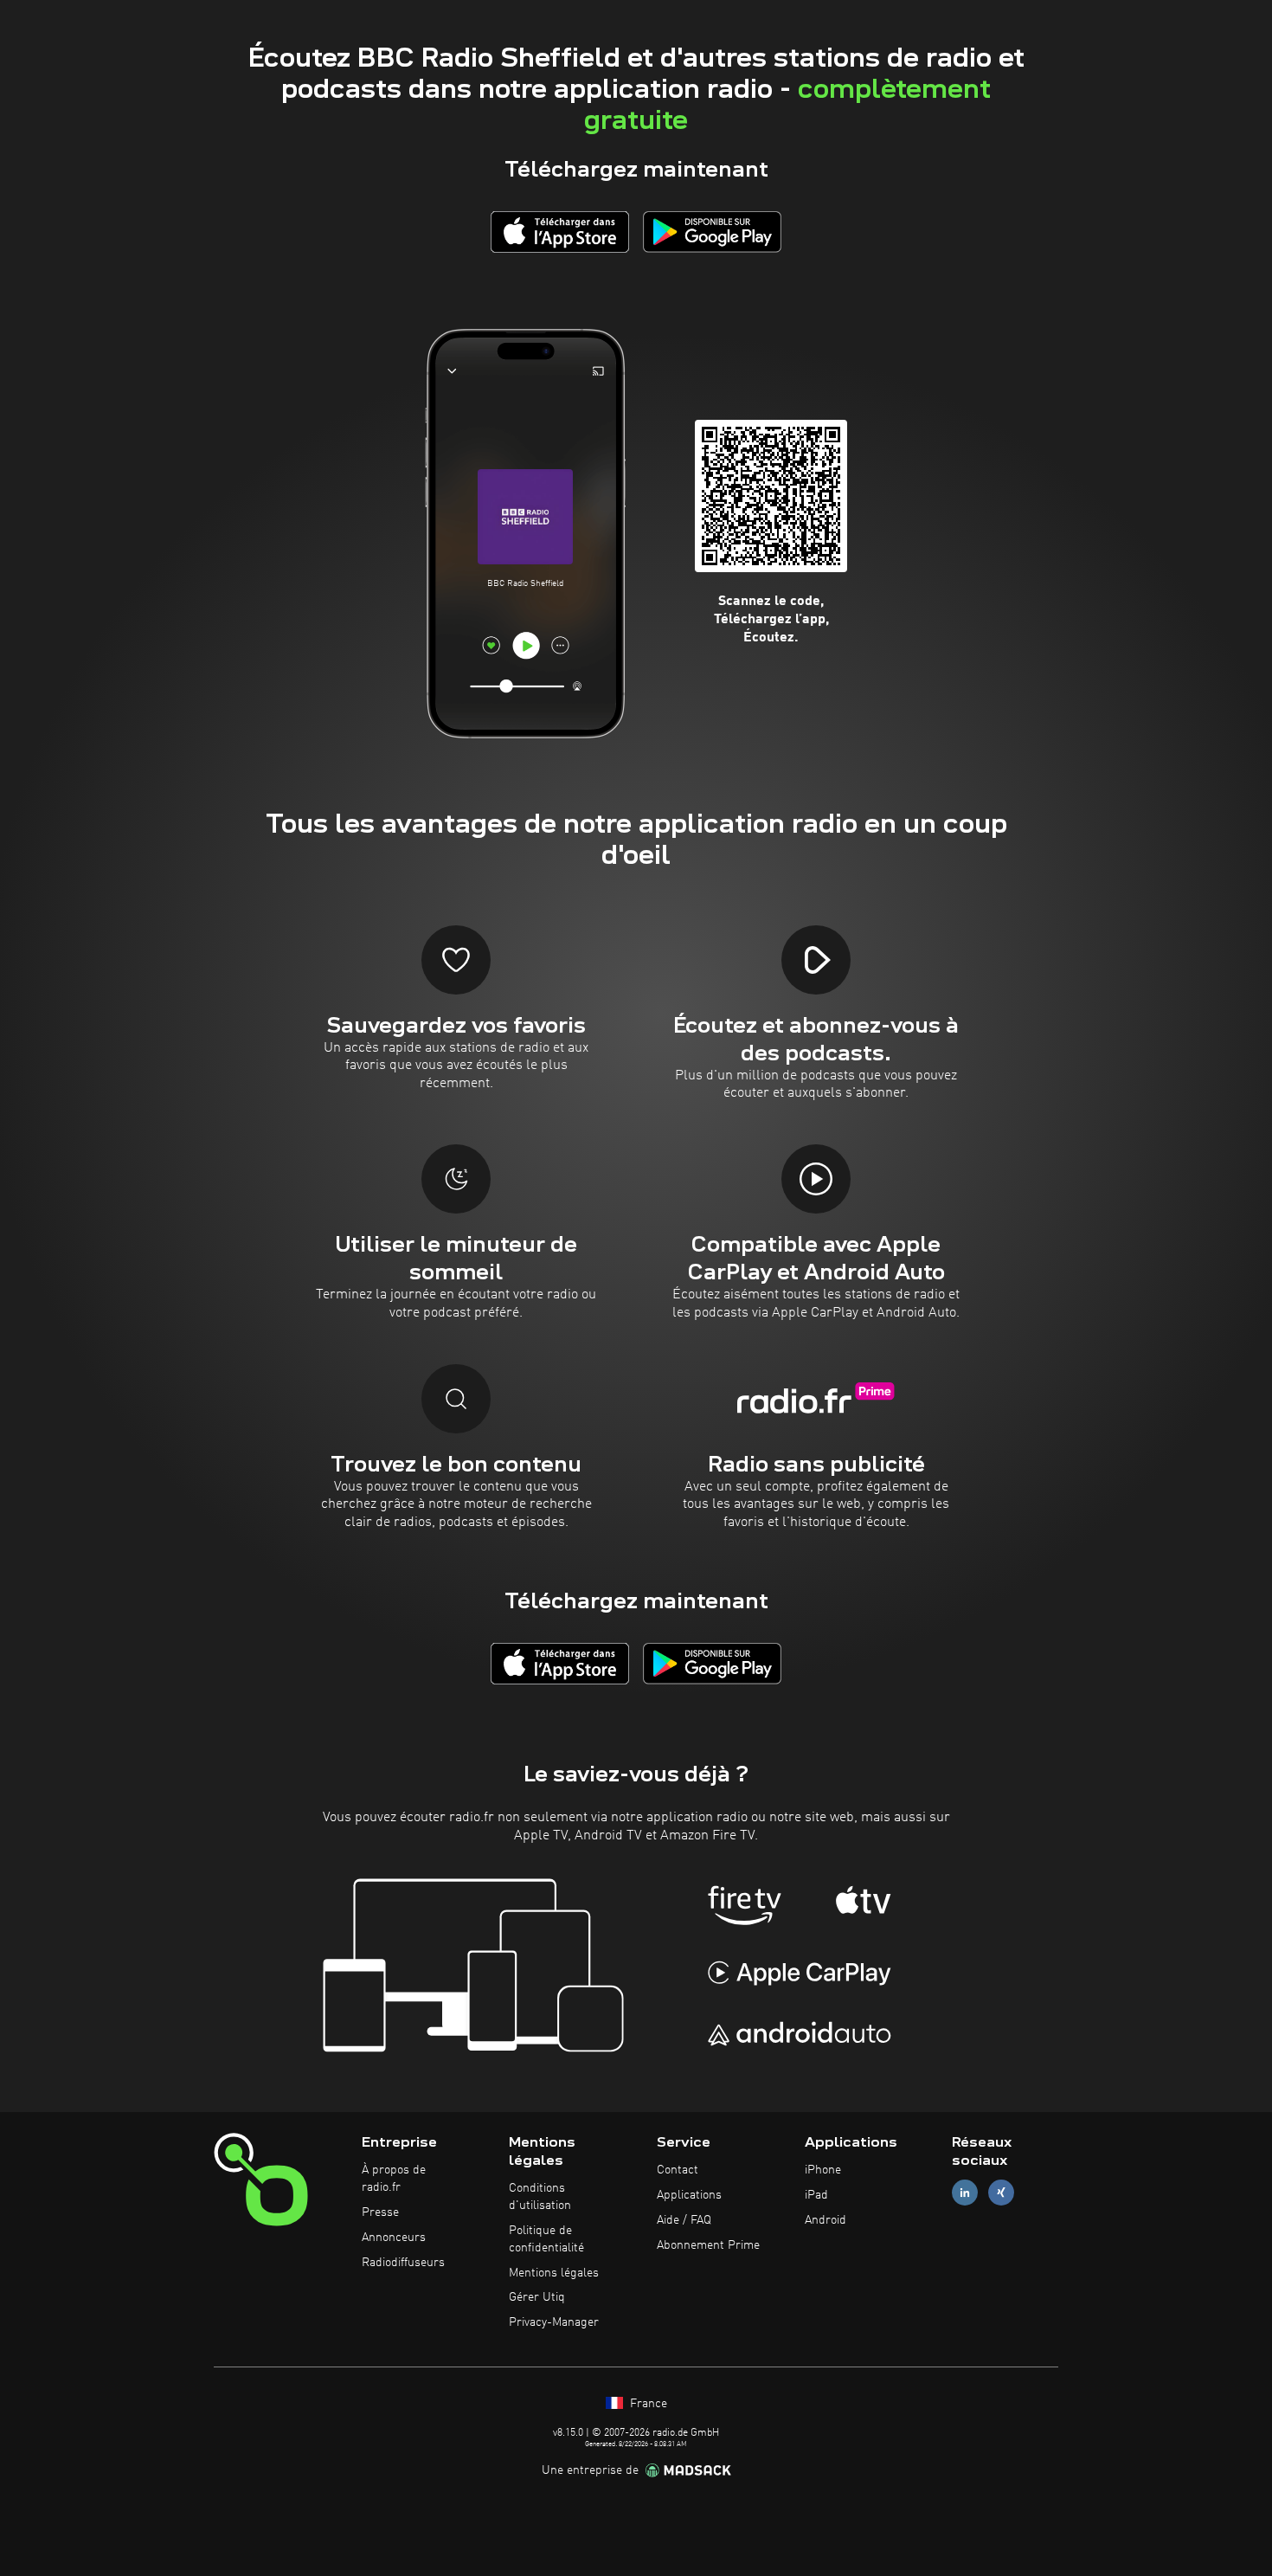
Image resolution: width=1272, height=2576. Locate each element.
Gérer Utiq (537, 2297)
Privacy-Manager (554, 2322)
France (647, 2404)
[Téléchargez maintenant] (560, 232)
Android (826, 2220)
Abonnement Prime (708, 2245)
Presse (380, 2212)
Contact (678, 2170)
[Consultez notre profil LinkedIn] (965, 2193)
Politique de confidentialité (546, 2239)
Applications (689, 2195)
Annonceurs (394, 2238)
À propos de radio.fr (394, 2179)
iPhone (823, 2170)
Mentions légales (554, 2273)
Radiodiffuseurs (403, 2263)
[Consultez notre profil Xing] (1001, 2193)
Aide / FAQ (684, 2220)
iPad (816, 2195)
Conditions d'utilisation (540, 2197)
